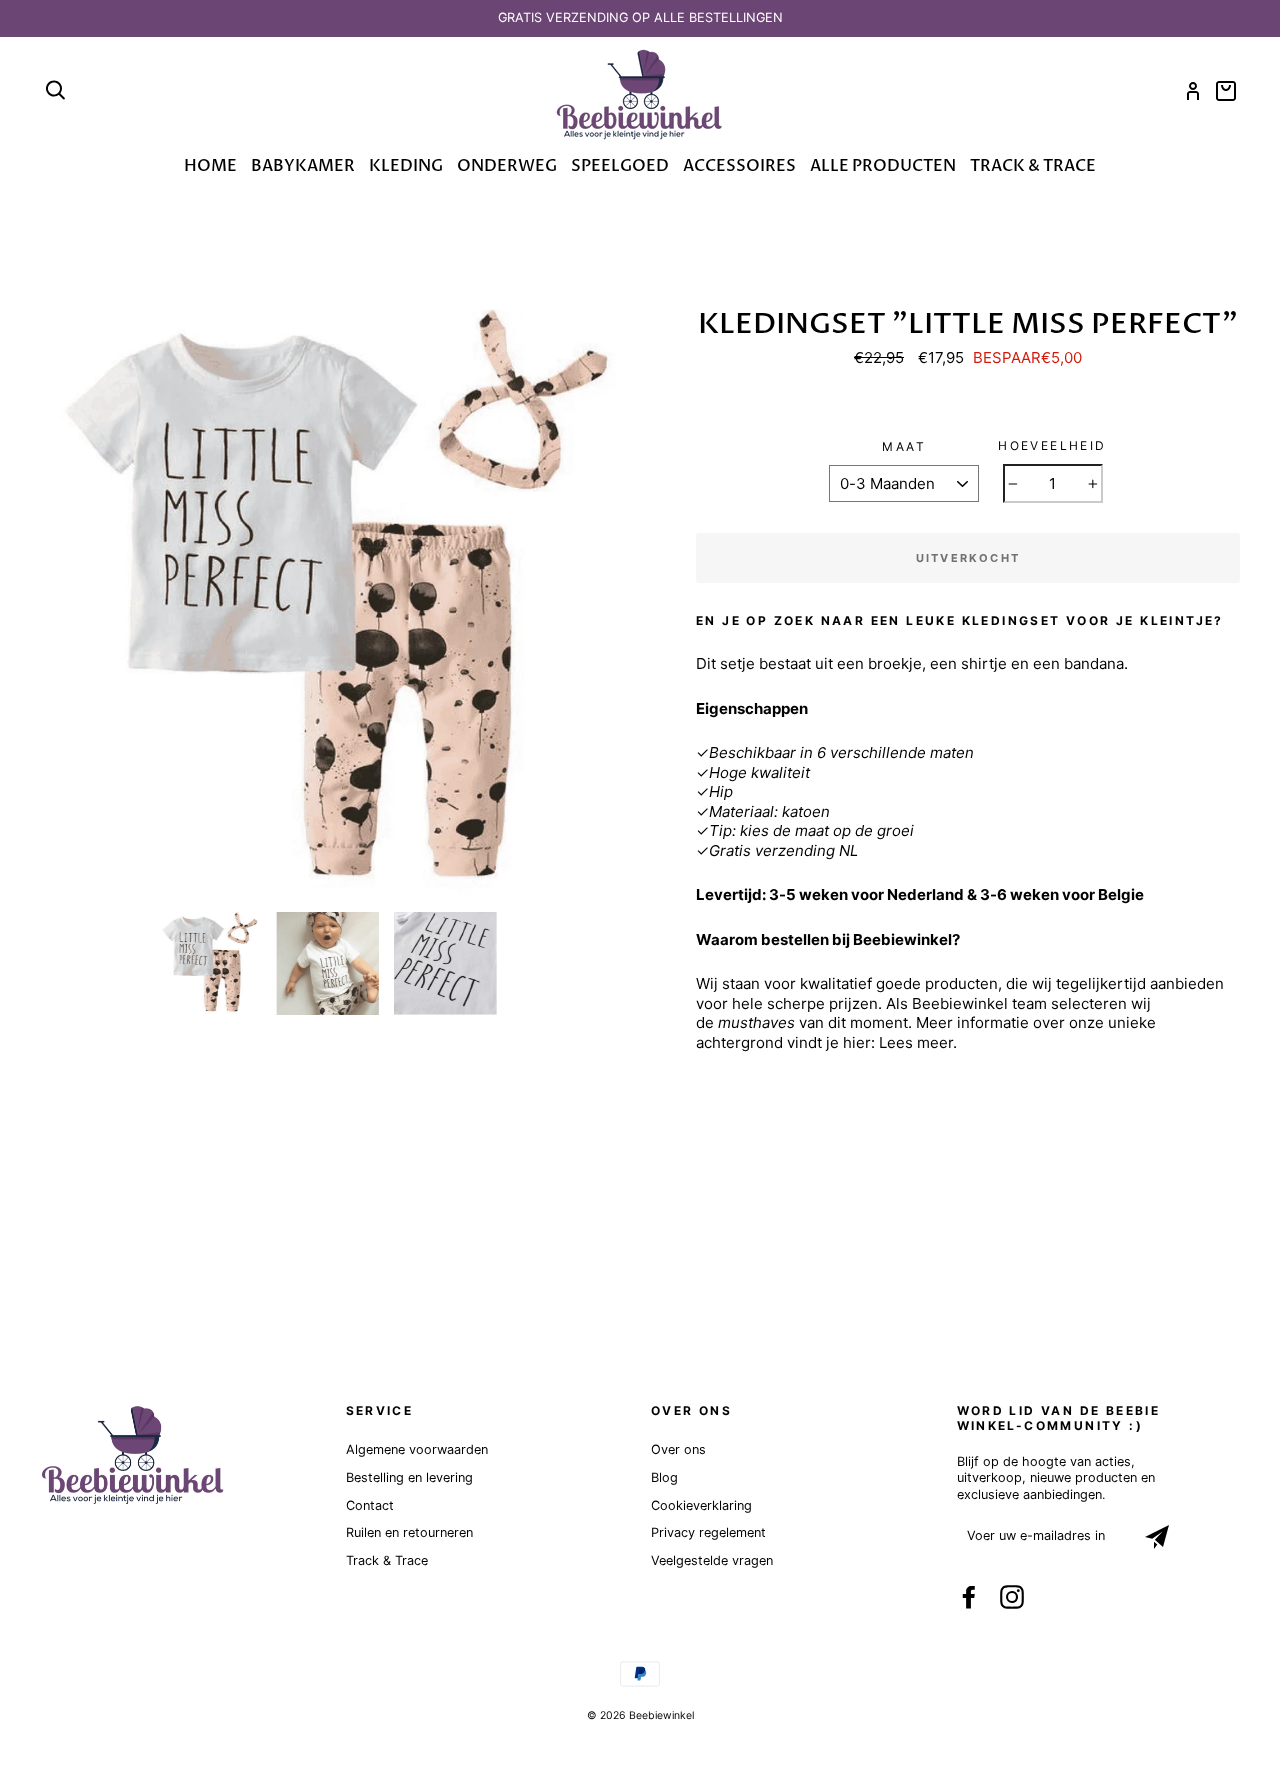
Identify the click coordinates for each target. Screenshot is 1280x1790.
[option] (640, 18)
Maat (904, 446)
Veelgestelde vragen (712, 1560)
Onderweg (507, 166)
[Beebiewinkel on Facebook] (969, 1597)
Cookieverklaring (701, 1505)
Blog (664, 1477)
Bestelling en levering (409, 1477)
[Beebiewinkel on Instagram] (1012, 1597)
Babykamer (303, 166)
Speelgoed (620, 166)
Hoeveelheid (1052, 445)
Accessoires (739, 166)
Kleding (406, 166)
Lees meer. (918, 1042)
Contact (370, 1505)
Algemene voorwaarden (417, 1449)
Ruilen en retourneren (409, 1532)
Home (210, 166)
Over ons (678, 1449)
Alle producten (883, 166)
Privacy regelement (708, 1532)
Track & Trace (1033, 166)
